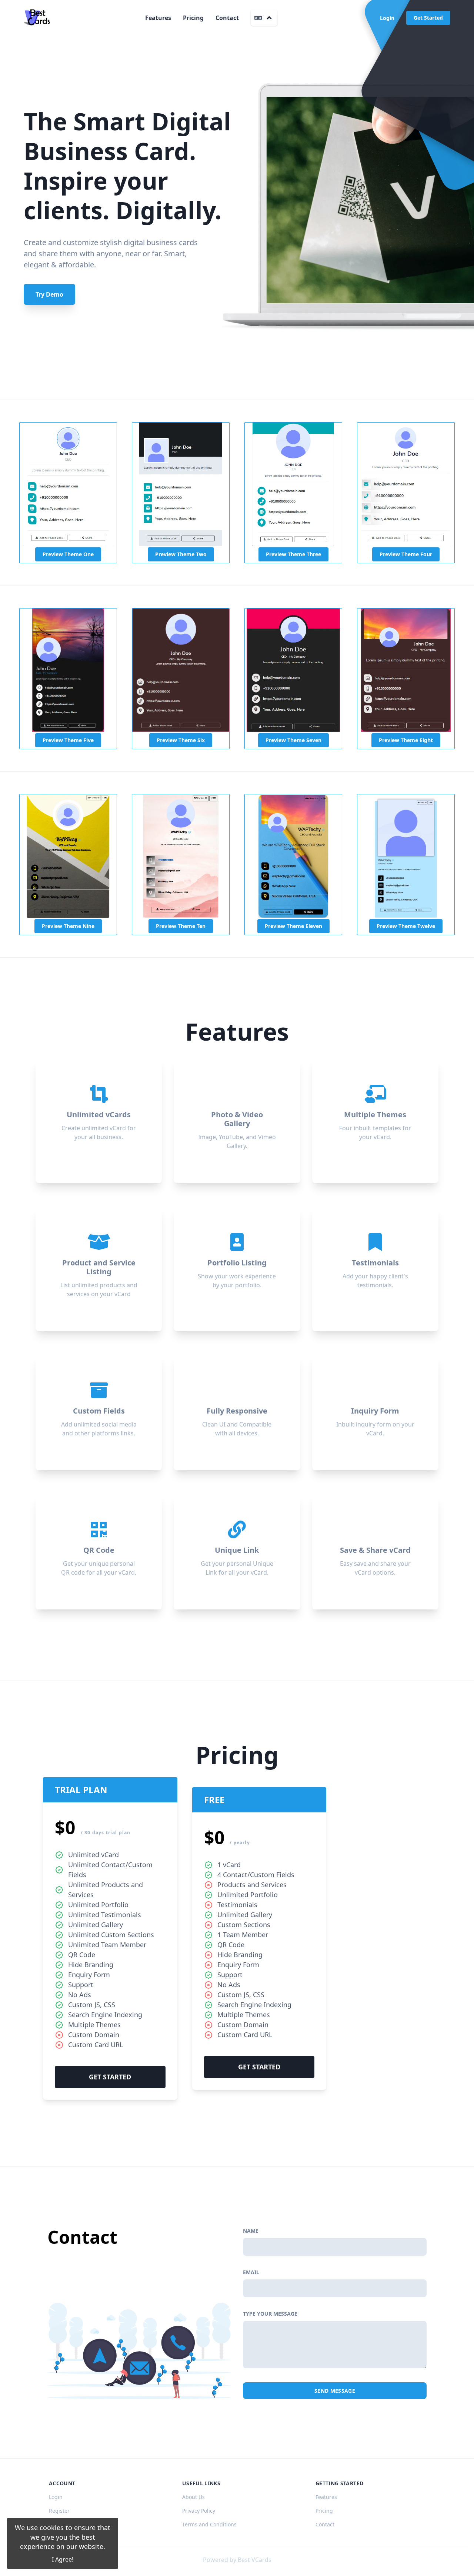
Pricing (193, 18)
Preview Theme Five (68, 740)
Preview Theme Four (406, 554)
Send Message (335, 2391)
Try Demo (49, 294)
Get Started (428, 18)
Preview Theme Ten (181, 926)
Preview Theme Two (181, 554)
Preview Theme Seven (293, 740)
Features (158, 18)
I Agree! (63, 2559)
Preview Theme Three (293, 554)
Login (387, 18)
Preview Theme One (68, 554)
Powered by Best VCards (237, 2560)
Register (59, 2511)
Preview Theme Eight (406, 740)
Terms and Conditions (209, 2524)
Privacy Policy (199, 2511)
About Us (193, 2497)
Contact (227, 18)
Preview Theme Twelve (406, 926)
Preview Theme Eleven (293, 926)
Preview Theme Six (181, 740)
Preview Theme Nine (68, 926)
